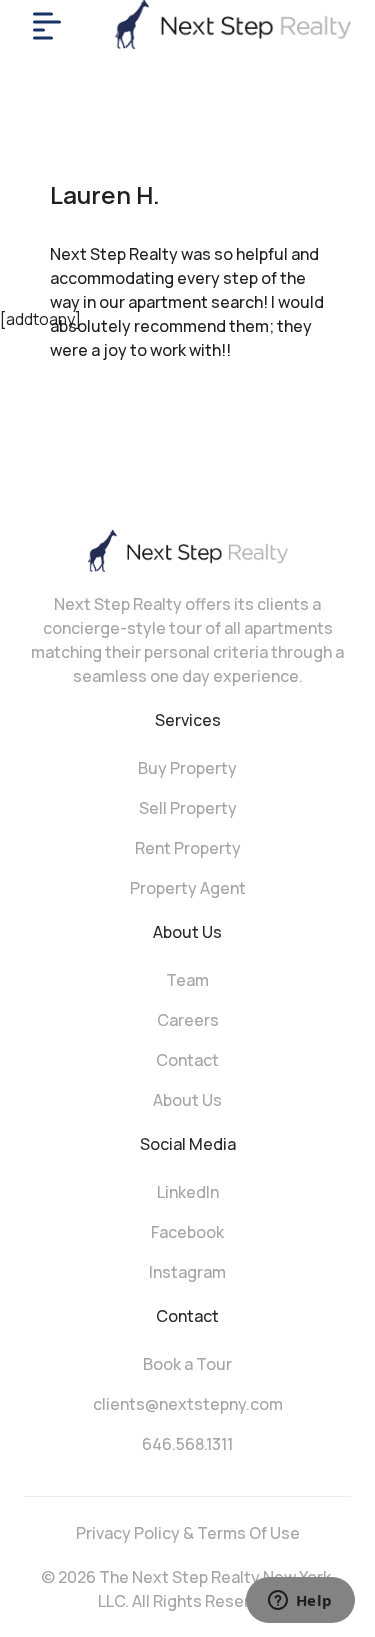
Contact (187, 1060)
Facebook (187, 1232)
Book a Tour (187, 1364)
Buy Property (187, 768)
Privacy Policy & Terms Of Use (188, 1533)
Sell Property (188, 808)
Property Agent (188, 888)
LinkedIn (188, 1192)
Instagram (187, 1272)
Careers (188, 1020)
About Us (187, 1100)
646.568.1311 (187, 1444)
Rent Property (188, 848)
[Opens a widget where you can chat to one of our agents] (300, 1602)
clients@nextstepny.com (188, 1404)
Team (187, 980)
